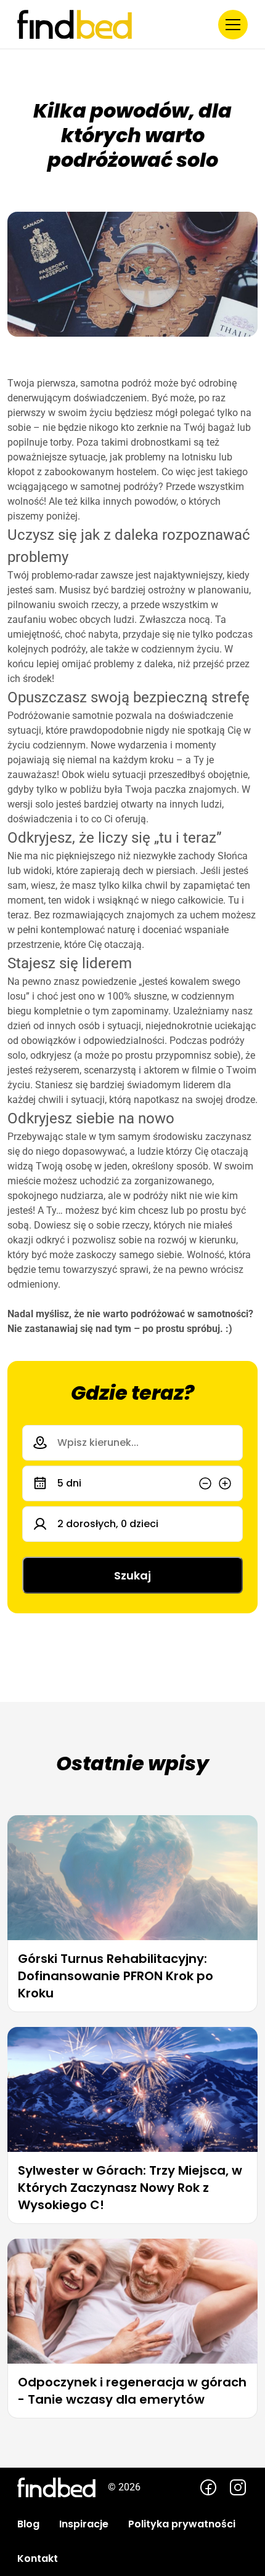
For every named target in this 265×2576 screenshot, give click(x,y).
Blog (28, 2524)
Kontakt (38, 2558)
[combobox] (132, 1443)
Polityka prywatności (182, 2524)
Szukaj (132, 1575)
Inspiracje (84, 2524)
